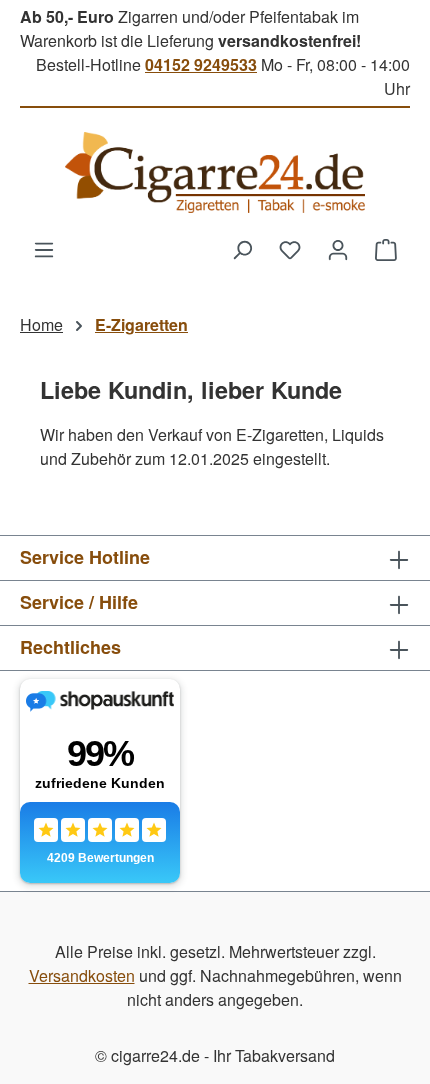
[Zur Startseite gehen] (215, 172)
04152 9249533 (201, 64)
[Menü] (44, 249)
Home (41, 324)
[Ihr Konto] (338, 249)
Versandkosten (82, 975)
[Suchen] (242, 249)
